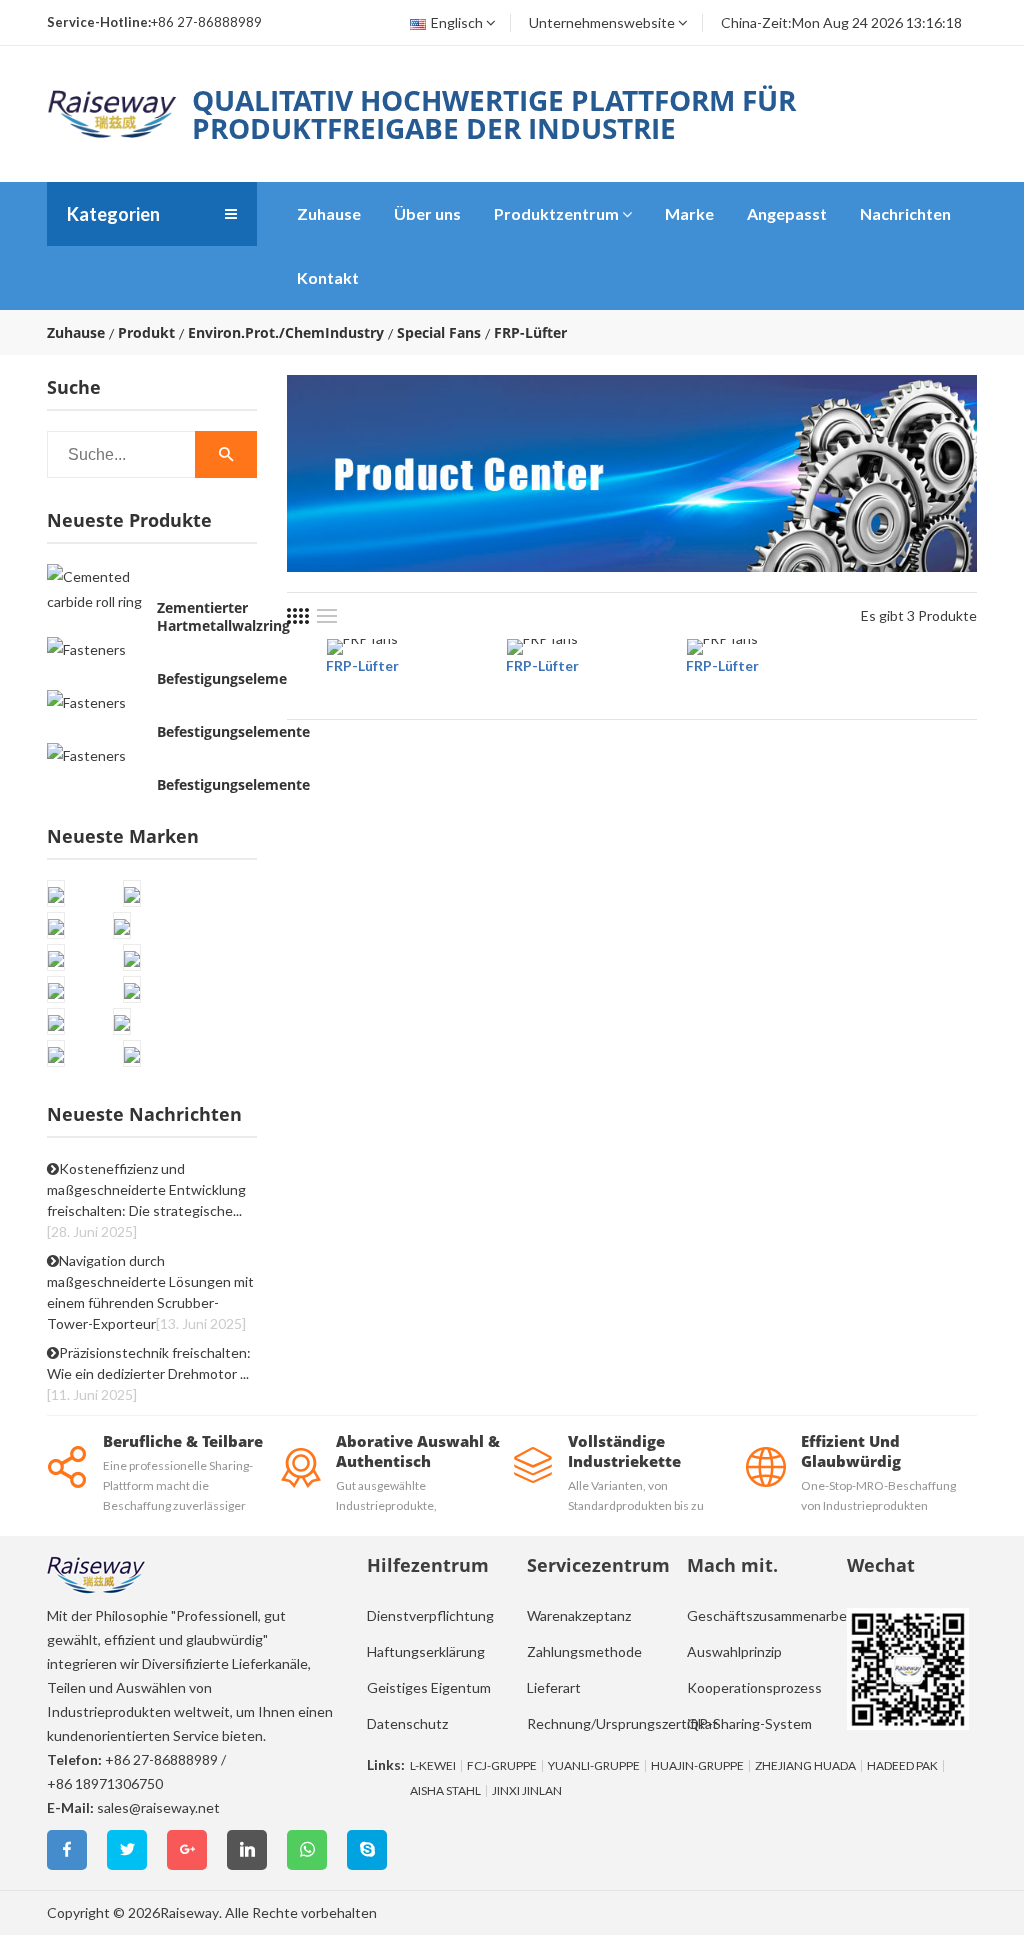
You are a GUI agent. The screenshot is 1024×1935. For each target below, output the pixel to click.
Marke (689, 213)
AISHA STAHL (445, 1791)
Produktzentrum (556, 213)
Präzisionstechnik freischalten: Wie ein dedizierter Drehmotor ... (149, 1373)
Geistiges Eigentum (429, 1687)
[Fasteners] (86, 648)
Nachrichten (905, 213)
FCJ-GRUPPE (502, 1766)
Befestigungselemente (233, 679)
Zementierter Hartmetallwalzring (223, 617)
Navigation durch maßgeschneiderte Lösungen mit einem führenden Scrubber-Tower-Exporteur (150, 1292)
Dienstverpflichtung (430, 1615)
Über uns (427, 213)
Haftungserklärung (426, 1651)
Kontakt (328, 277)
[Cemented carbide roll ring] (97, 589)
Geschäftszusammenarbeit (771, 1615)
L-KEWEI (433, 1766)
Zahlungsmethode (584, 1651)
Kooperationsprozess (754, 1687)
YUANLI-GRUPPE (594, 1766)
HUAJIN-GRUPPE (697, 1766)
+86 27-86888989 (161, 1759)
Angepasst (787, 213)
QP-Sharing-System (749, 1723)
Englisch (457, 22)
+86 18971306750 (105, 1783)
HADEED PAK (902, 1766)
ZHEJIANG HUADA (805, 1766)
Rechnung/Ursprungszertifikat (622, 1723)
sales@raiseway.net (158, 1807)
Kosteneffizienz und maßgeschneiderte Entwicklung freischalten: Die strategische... (146, 1200)
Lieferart (554, 1687)
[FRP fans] (362, 647)
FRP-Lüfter (362, 665)
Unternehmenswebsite (602, 22)
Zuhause (329, 213)
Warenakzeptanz (579, 1615)
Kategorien (113, 214)
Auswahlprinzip (734, 1651)
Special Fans (439, 333)
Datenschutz (407, 1723)
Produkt (146, 333)
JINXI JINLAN (527, 1791)
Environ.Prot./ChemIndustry (286, 333)
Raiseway (189, 1912)
